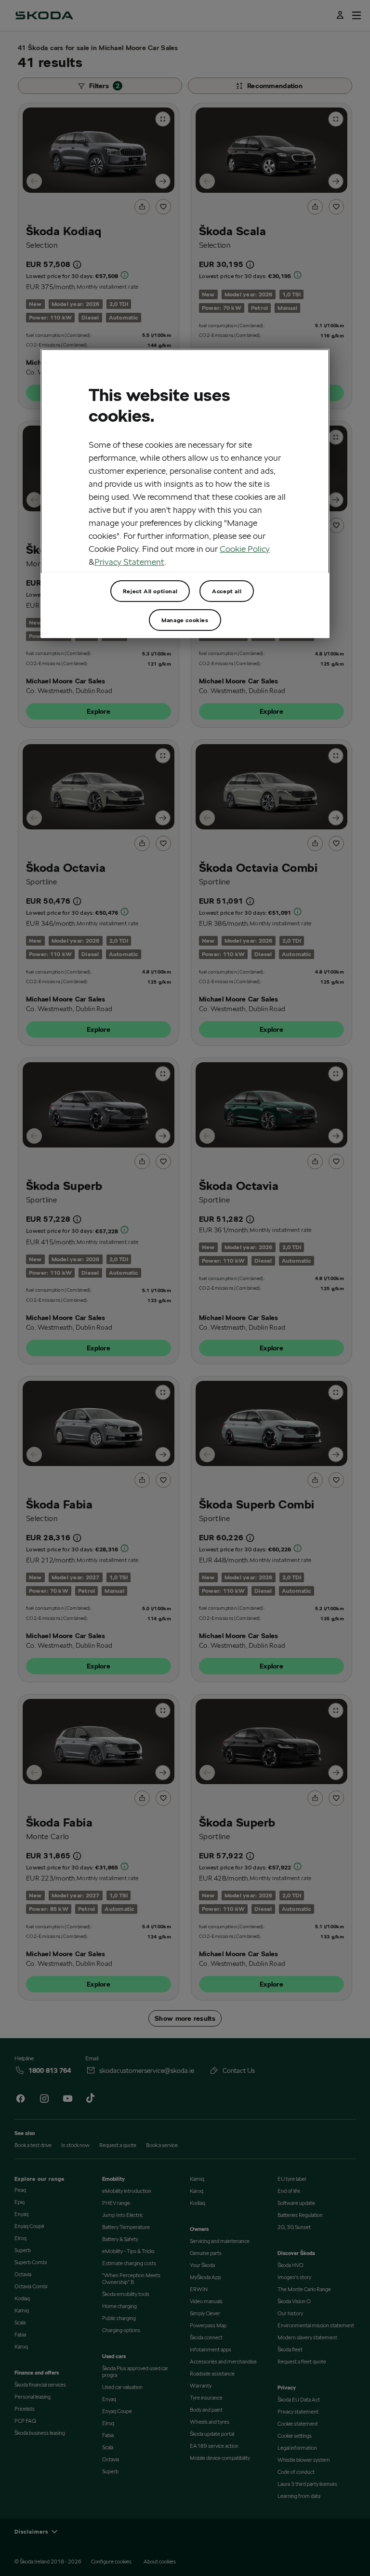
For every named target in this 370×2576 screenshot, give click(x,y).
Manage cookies (185, 620)
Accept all (227, 591)
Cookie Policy (245, 549)
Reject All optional (150, 591)
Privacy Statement (129, 562)
